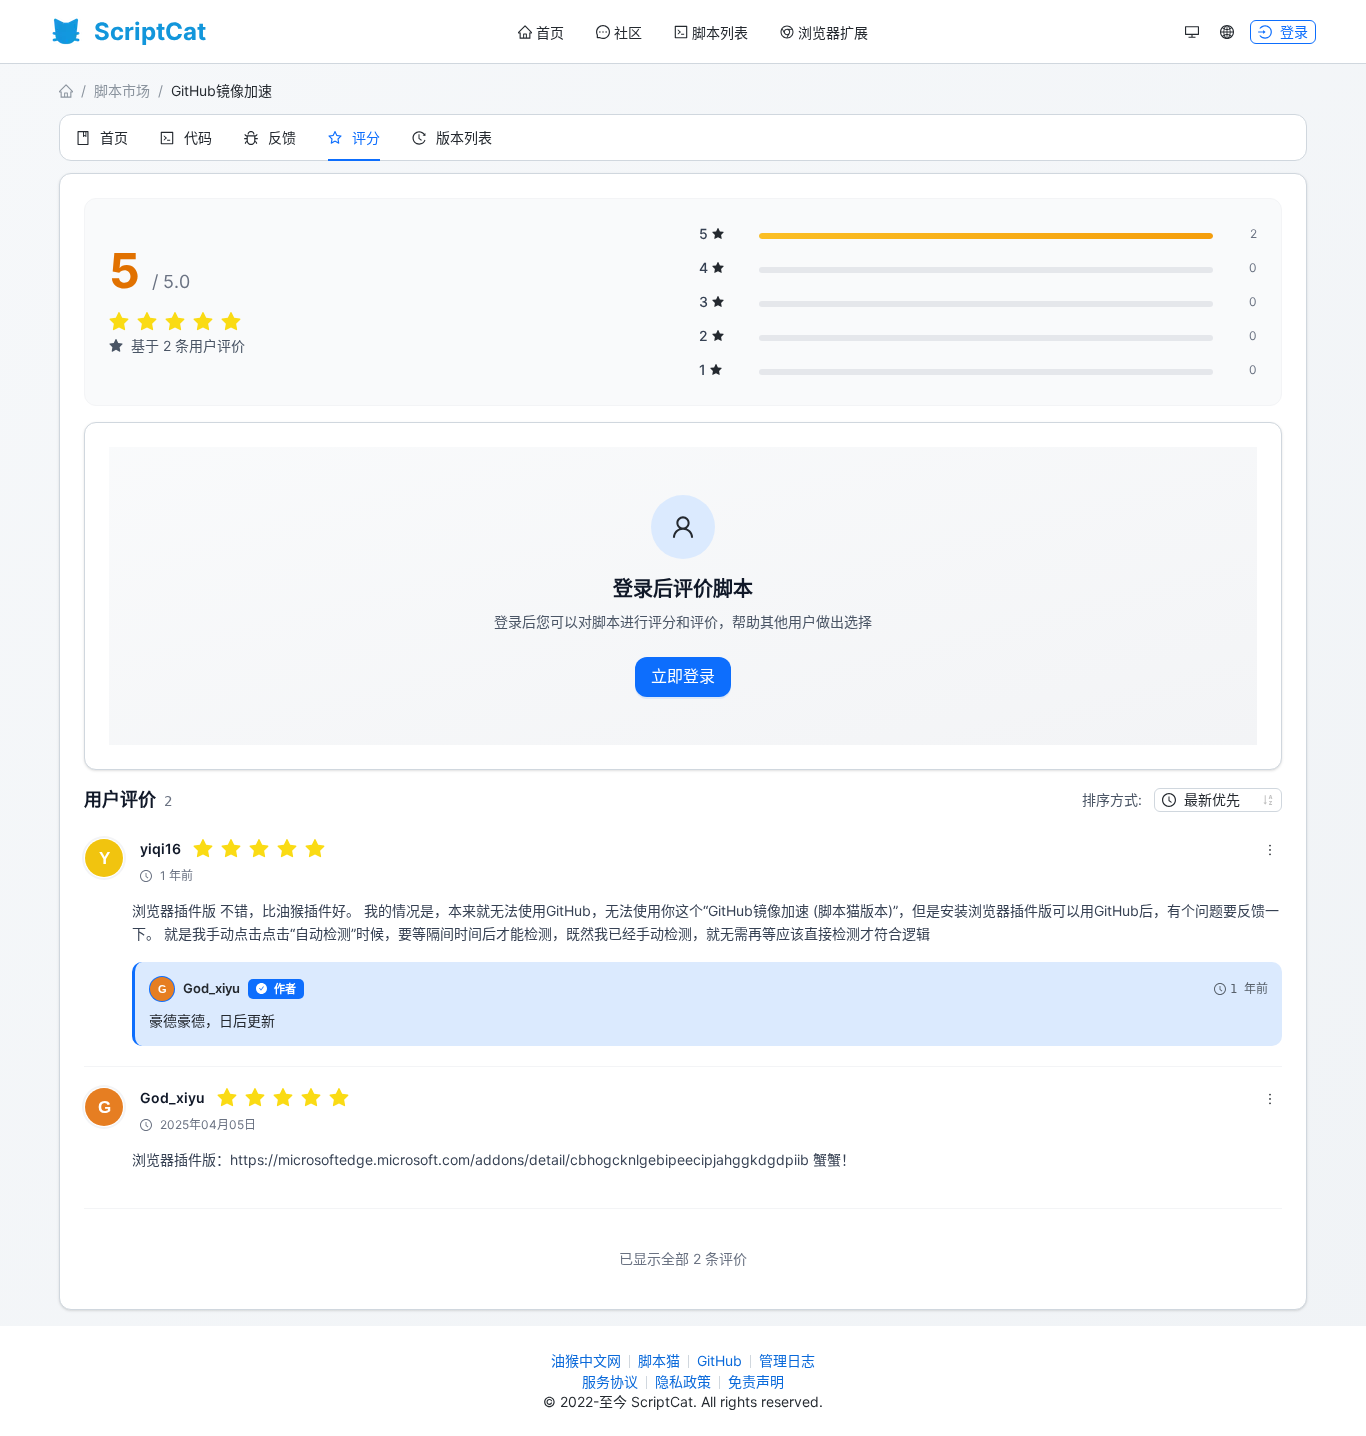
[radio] (119, 322)
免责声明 (756, 1381)
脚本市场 (122, 90)
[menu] (693, 32)
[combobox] (1209, 800)
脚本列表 (720, 32)
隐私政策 (683, 1381)
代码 (198, 137)
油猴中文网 (586, 1360)
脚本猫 (659, 1360)
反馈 (282, 137)
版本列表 (464, 137)
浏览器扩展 (833, 32)
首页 (550, 32)
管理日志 (787, 1360)
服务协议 (610, 1381)
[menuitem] (541, 33)
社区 (628, 32)
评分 (366, 137)
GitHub (719, 1360)
